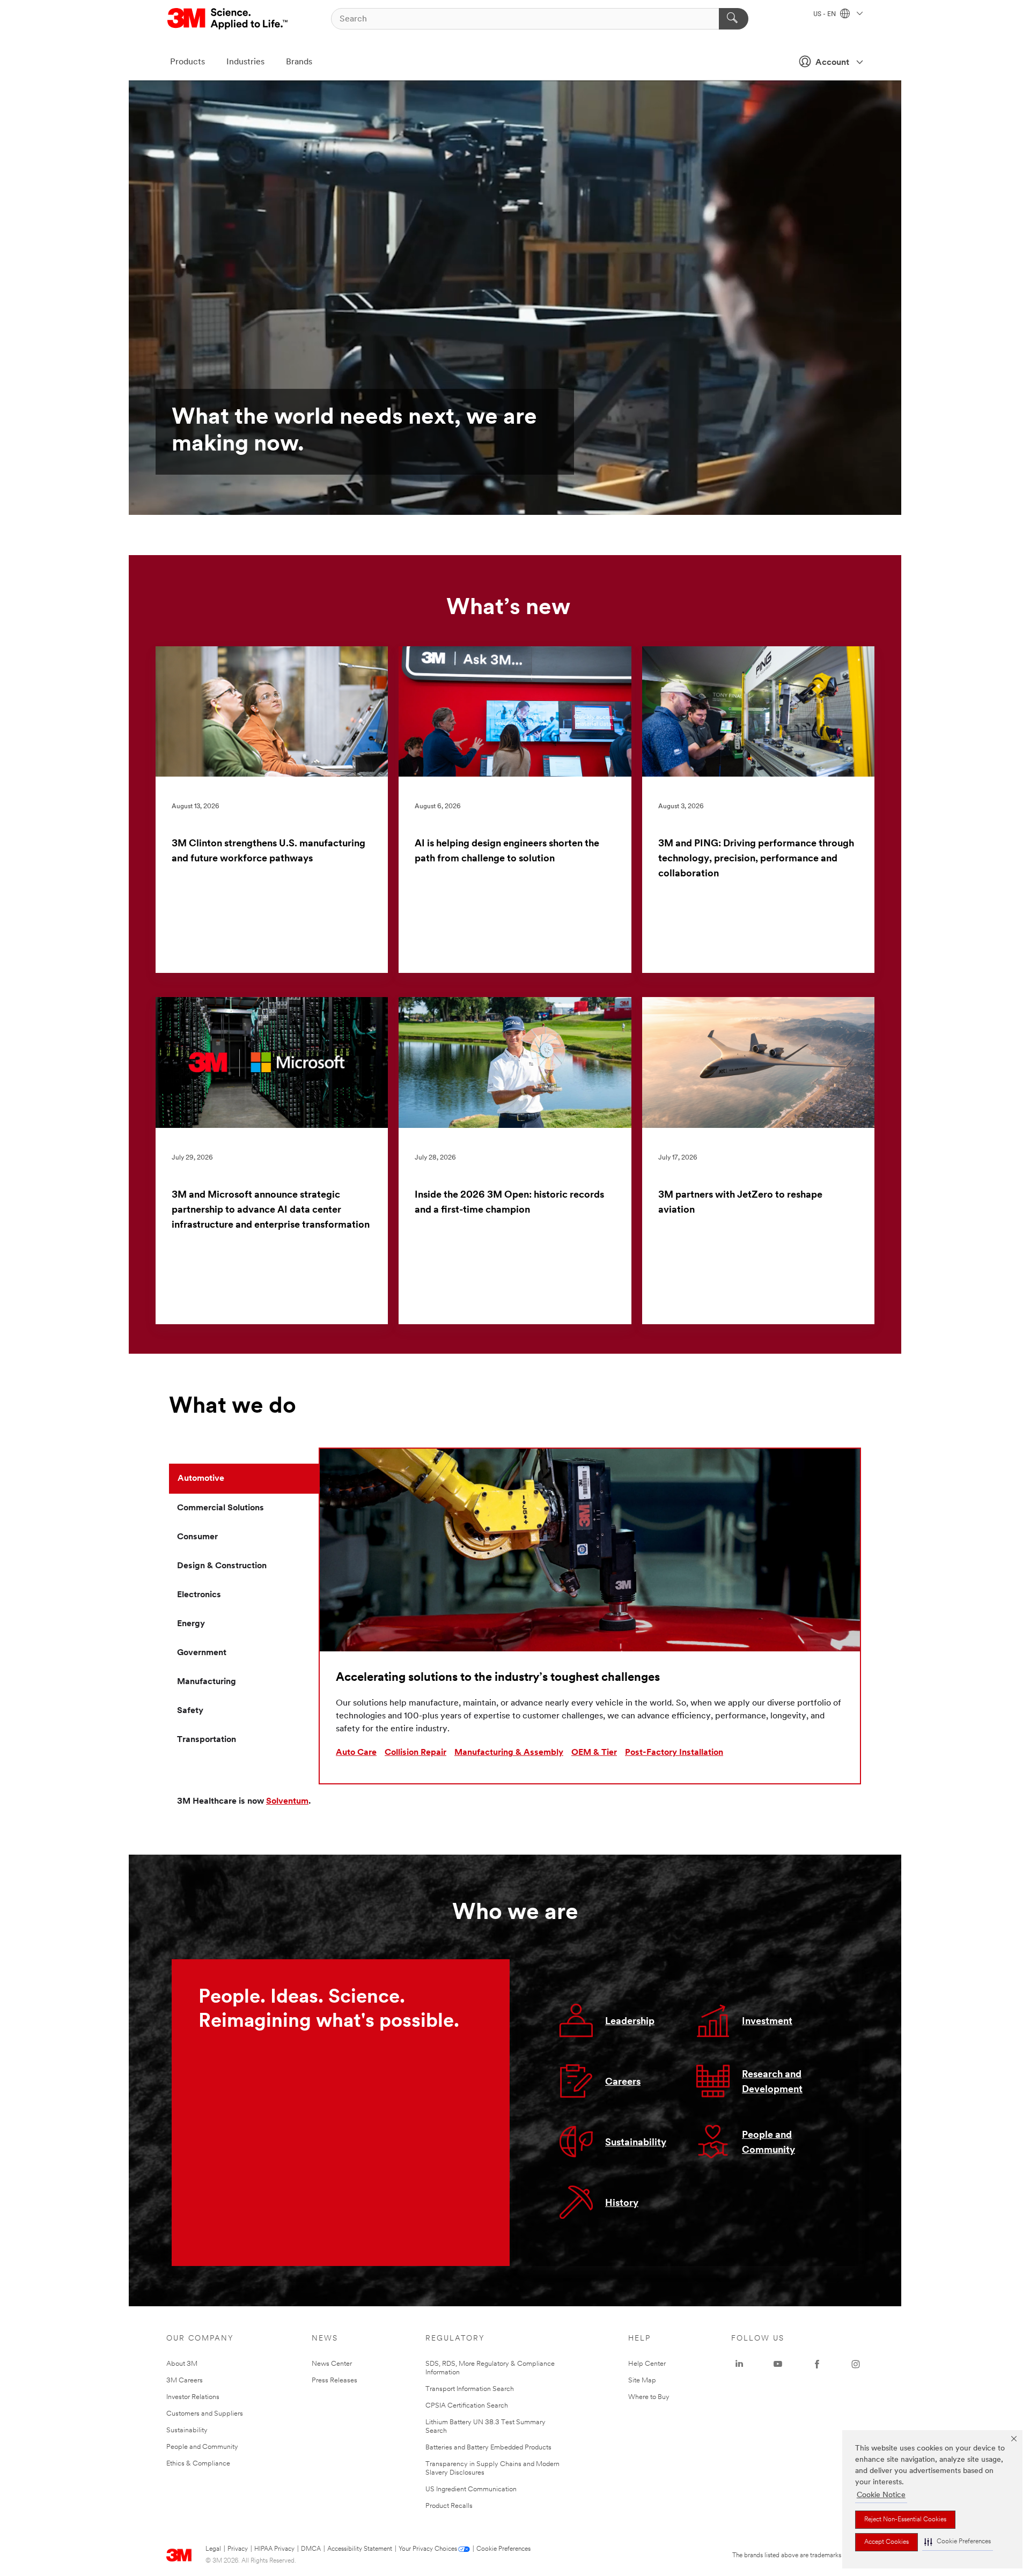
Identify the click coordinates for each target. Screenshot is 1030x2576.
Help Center (647, 2364)
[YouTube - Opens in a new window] (778, 2364)
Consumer (197, 1537)
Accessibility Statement (360, 2549)
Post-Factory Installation (674, 1753)
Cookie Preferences (503, 2549)
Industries (245, 62)
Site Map (642, 2381)
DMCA (311, 2549)
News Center (332, 2364)
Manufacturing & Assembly (509, 1753)
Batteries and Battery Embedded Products (488, 2448)
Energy (191, 1624)
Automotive (201, 1479)
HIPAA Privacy (274, 2549)
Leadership (630, 2022)
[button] (958, 2542)
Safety (190, 1711)
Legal (213, 2549)
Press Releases (334, 2381)
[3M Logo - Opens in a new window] (228, 19)
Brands (299, 62)
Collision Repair (415, 1753)
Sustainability (636, 2143)
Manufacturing (207, 1682)
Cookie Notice (881, 2495)
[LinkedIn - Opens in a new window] (739, 2364)
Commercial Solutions (220, 1508)
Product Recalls (449, 2506)
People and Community (202, 2447)
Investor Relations (193, 2397)
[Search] (734, 19)
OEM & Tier (594, 1753)
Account (832, 63)
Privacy (238, 2549)
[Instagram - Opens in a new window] (856, 2364)
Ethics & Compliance (198, 2464)
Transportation (207, 1740)
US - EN (825, 14)
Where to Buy (649, 2397)
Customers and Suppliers (205, 2414)
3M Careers (185, 2381)
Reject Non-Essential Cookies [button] (905, 2520)
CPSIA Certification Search (467, 2406)
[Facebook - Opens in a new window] (817, 2364)
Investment (767, 2022)
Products (187, 62)
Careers (623, 2083)
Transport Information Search (470, 2389)
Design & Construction (222, 1566)
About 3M (182, 2364)
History (622, 2204)
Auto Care (356, 1753)
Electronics (199, 1595)
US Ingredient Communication (471, 2489)
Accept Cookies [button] (886, 2542)
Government (202, 1653)
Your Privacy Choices (428, 2549)
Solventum (287, 1802)
